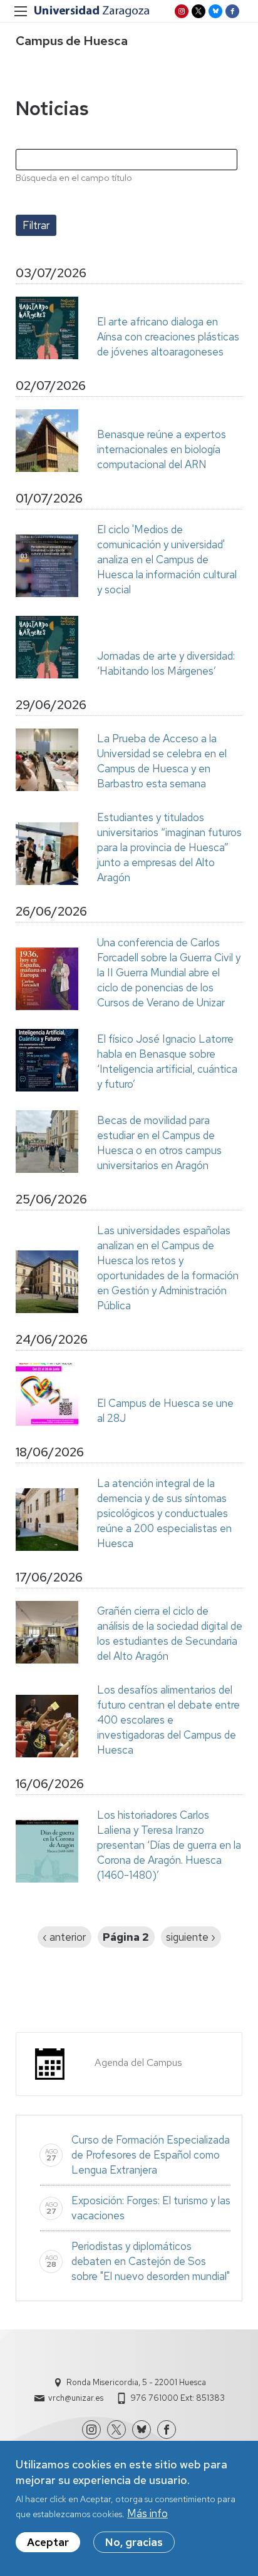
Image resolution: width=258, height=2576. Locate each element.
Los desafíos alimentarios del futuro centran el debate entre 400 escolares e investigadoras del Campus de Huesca (168, 1720)
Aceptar (48, 2542)
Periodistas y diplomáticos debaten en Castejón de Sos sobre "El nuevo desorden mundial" (151, 2261)
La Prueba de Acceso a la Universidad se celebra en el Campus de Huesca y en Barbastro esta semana (162, 761)
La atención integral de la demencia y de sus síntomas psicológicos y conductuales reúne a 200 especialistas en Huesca (164, 1513)
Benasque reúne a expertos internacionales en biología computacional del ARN (162, 449)
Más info (147, 2513)
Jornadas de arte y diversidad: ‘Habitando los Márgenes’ (166, 663)
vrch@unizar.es (76, 2398)
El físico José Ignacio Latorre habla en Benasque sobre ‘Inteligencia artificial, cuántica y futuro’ (167, 1061)
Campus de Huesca (72, 41)
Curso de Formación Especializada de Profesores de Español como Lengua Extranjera (151, 2155)
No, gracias (134, 2542)
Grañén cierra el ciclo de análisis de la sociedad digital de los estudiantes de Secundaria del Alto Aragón (170, 1633)
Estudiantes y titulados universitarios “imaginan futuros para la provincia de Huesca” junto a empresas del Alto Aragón (169, 847)
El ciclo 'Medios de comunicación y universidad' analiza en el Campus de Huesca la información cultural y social (167, 560)
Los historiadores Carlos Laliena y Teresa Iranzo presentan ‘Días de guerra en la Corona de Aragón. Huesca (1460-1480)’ (169, 1845)
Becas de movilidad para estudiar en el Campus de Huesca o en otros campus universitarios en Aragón (159, 1143)
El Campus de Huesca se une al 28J (165, 1411)
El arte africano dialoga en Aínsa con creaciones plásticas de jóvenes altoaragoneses (168, 337)
